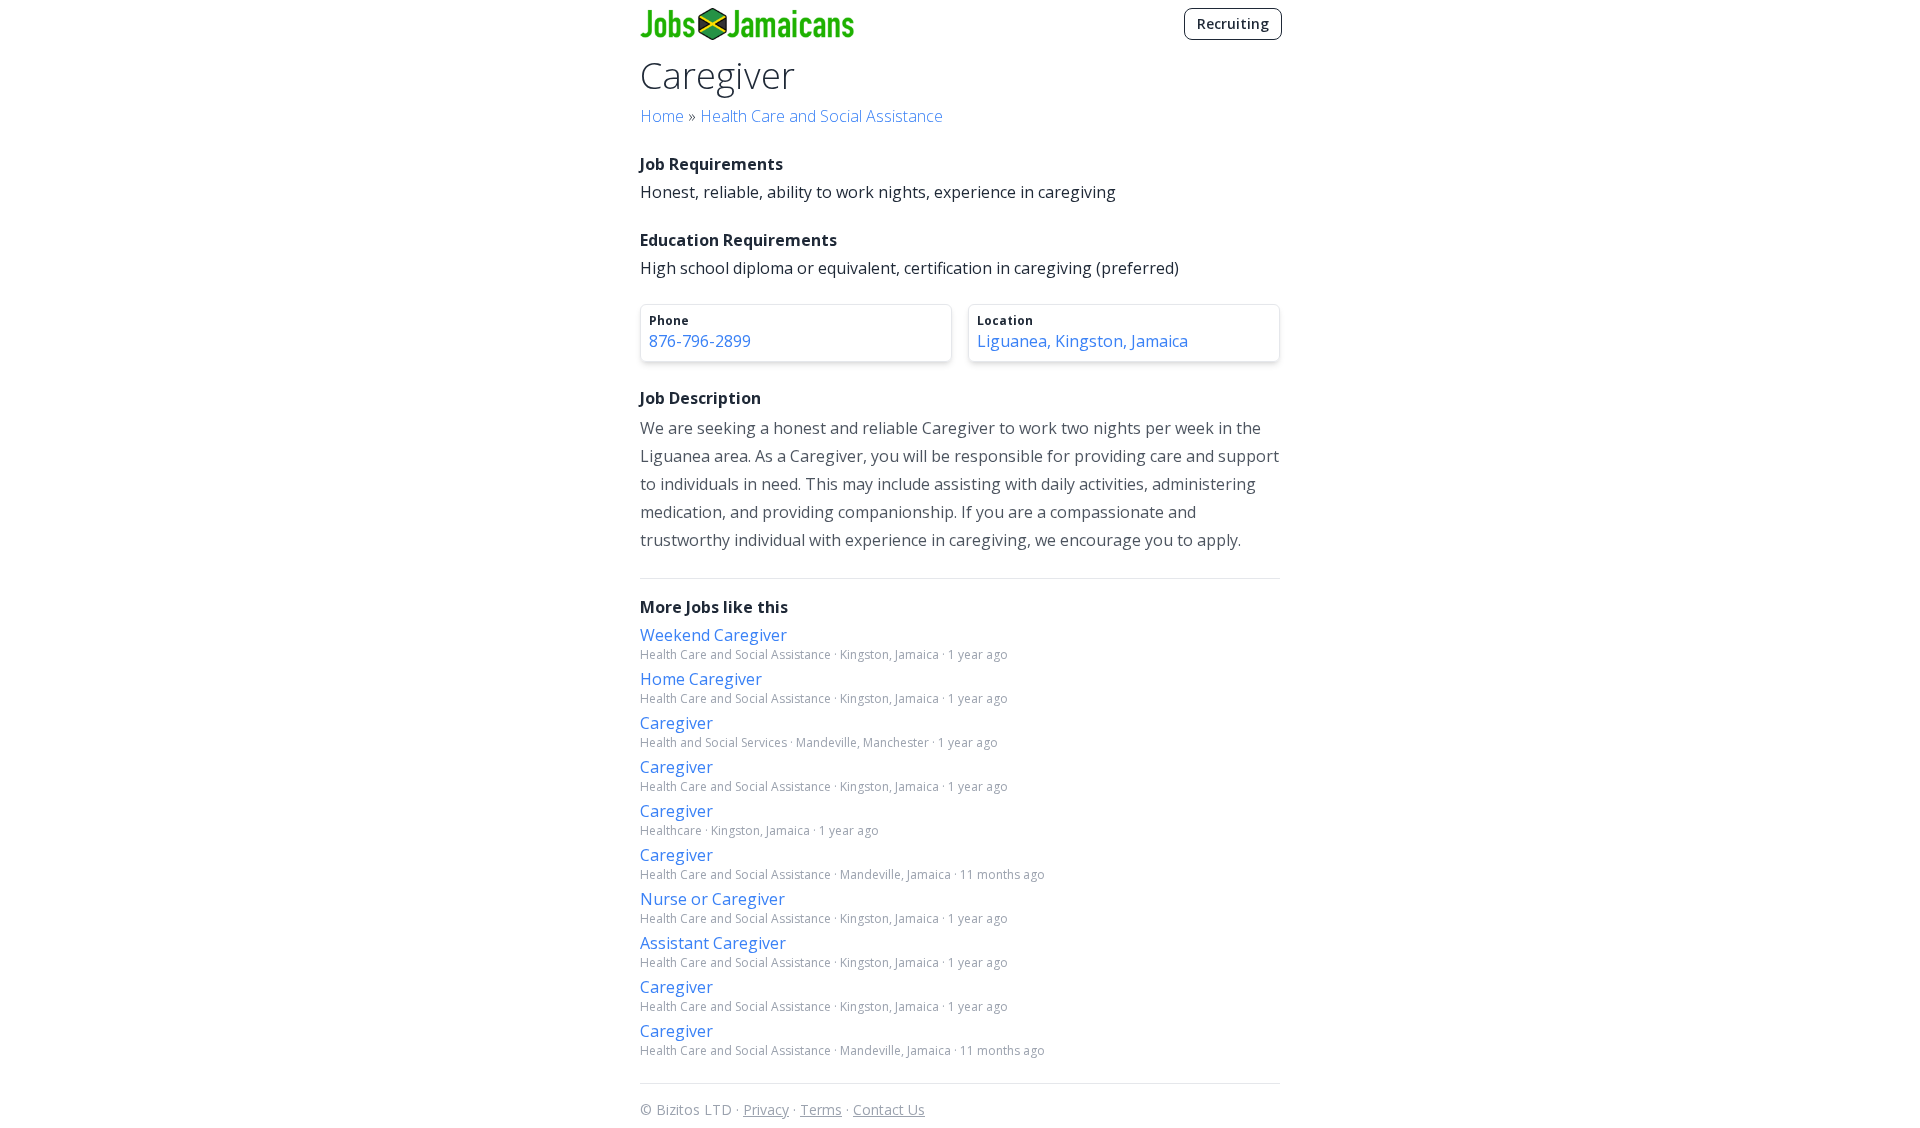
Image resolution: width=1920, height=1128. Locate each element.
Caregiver (676, 723)
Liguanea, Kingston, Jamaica (1082, 341)
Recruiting (1233, 23)
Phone (669, 321)
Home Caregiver (701, 679)
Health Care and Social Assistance (821, 116)
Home (662, 116)
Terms (821, 1109)
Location (1005, 321)
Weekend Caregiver (713, 635)
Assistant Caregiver (713, 943)
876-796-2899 (700, 341)
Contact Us (889, 1109)
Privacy (766, 1109)
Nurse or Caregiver (712, 899)
